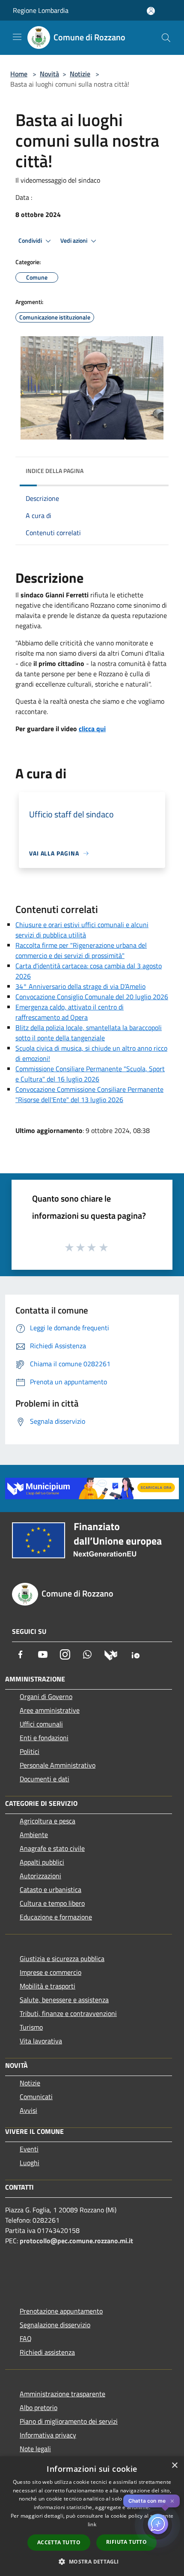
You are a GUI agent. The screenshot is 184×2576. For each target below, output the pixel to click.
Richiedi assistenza (47, 2352)
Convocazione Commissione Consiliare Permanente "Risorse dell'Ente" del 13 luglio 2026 (89, 1094)
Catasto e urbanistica (50, 1889)
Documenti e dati (45, 1779)
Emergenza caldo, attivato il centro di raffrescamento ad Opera (70, 1012)
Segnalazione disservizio (55, 2325)
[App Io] (136, 1654)
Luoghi (30, 2163)
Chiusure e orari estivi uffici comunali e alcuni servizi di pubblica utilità (82, 930)
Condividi (31, 241)
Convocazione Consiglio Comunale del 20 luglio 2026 (92, 997)
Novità (49, 74)
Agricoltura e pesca (47, 1821)
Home (19, 74)
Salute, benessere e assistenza (64, 2000)
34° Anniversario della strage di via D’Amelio (80, 986)
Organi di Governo (46, 1696)
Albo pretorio (39, 2407)
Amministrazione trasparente (62, 2394)
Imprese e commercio (50, 1972)
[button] (92, 2561)
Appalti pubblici (42, 1862)
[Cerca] (166, 38)
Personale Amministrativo (58, 1765)
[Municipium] (111, 1654)
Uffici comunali (41, 1724)
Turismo (31, 2027)
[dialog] (92, 2516)
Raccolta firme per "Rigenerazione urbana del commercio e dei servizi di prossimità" (81, 950)
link (92, 2524)
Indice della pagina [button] (55, 471)
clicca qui (92, 729)
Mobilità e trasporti (47, 1986)
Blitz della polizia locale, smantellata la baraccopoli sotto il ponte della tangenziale (89, 1033)
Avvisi (28, 2110)
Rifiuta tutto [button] (126, 2542)
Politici (30, 1751)
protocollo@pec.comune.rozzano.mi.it (76, 2241)
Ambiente (34, 1835)
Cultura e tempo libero (52, 1903)
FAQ (26, 2338)
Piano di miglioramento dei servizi (69, 2421)
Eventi (29, 2149)
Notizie (80, 74)
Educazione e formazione (56, 1917)
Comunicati (36, 2097)
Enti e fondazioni (44, 1738)
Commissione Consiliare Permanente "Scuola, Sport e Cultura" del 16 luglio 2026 (90, 1074)
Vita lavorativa (41, 2041)
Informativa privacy (48, 2435)
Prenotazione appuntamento (61, 2311)
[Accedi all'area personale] (151, 11)
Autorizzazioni (40, 1876)
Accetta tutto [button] (59, 2542)
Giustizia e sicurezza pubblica (62, 1958)
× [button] (174, 2466)
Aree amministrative (50, 1710)
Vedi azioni (74, 241)
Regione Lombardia (41, 10)
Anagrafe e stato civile (52, 1848)
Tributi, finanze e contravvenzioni (68, 2013)
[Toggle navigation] (17, 37)
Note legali (35, 2449)
